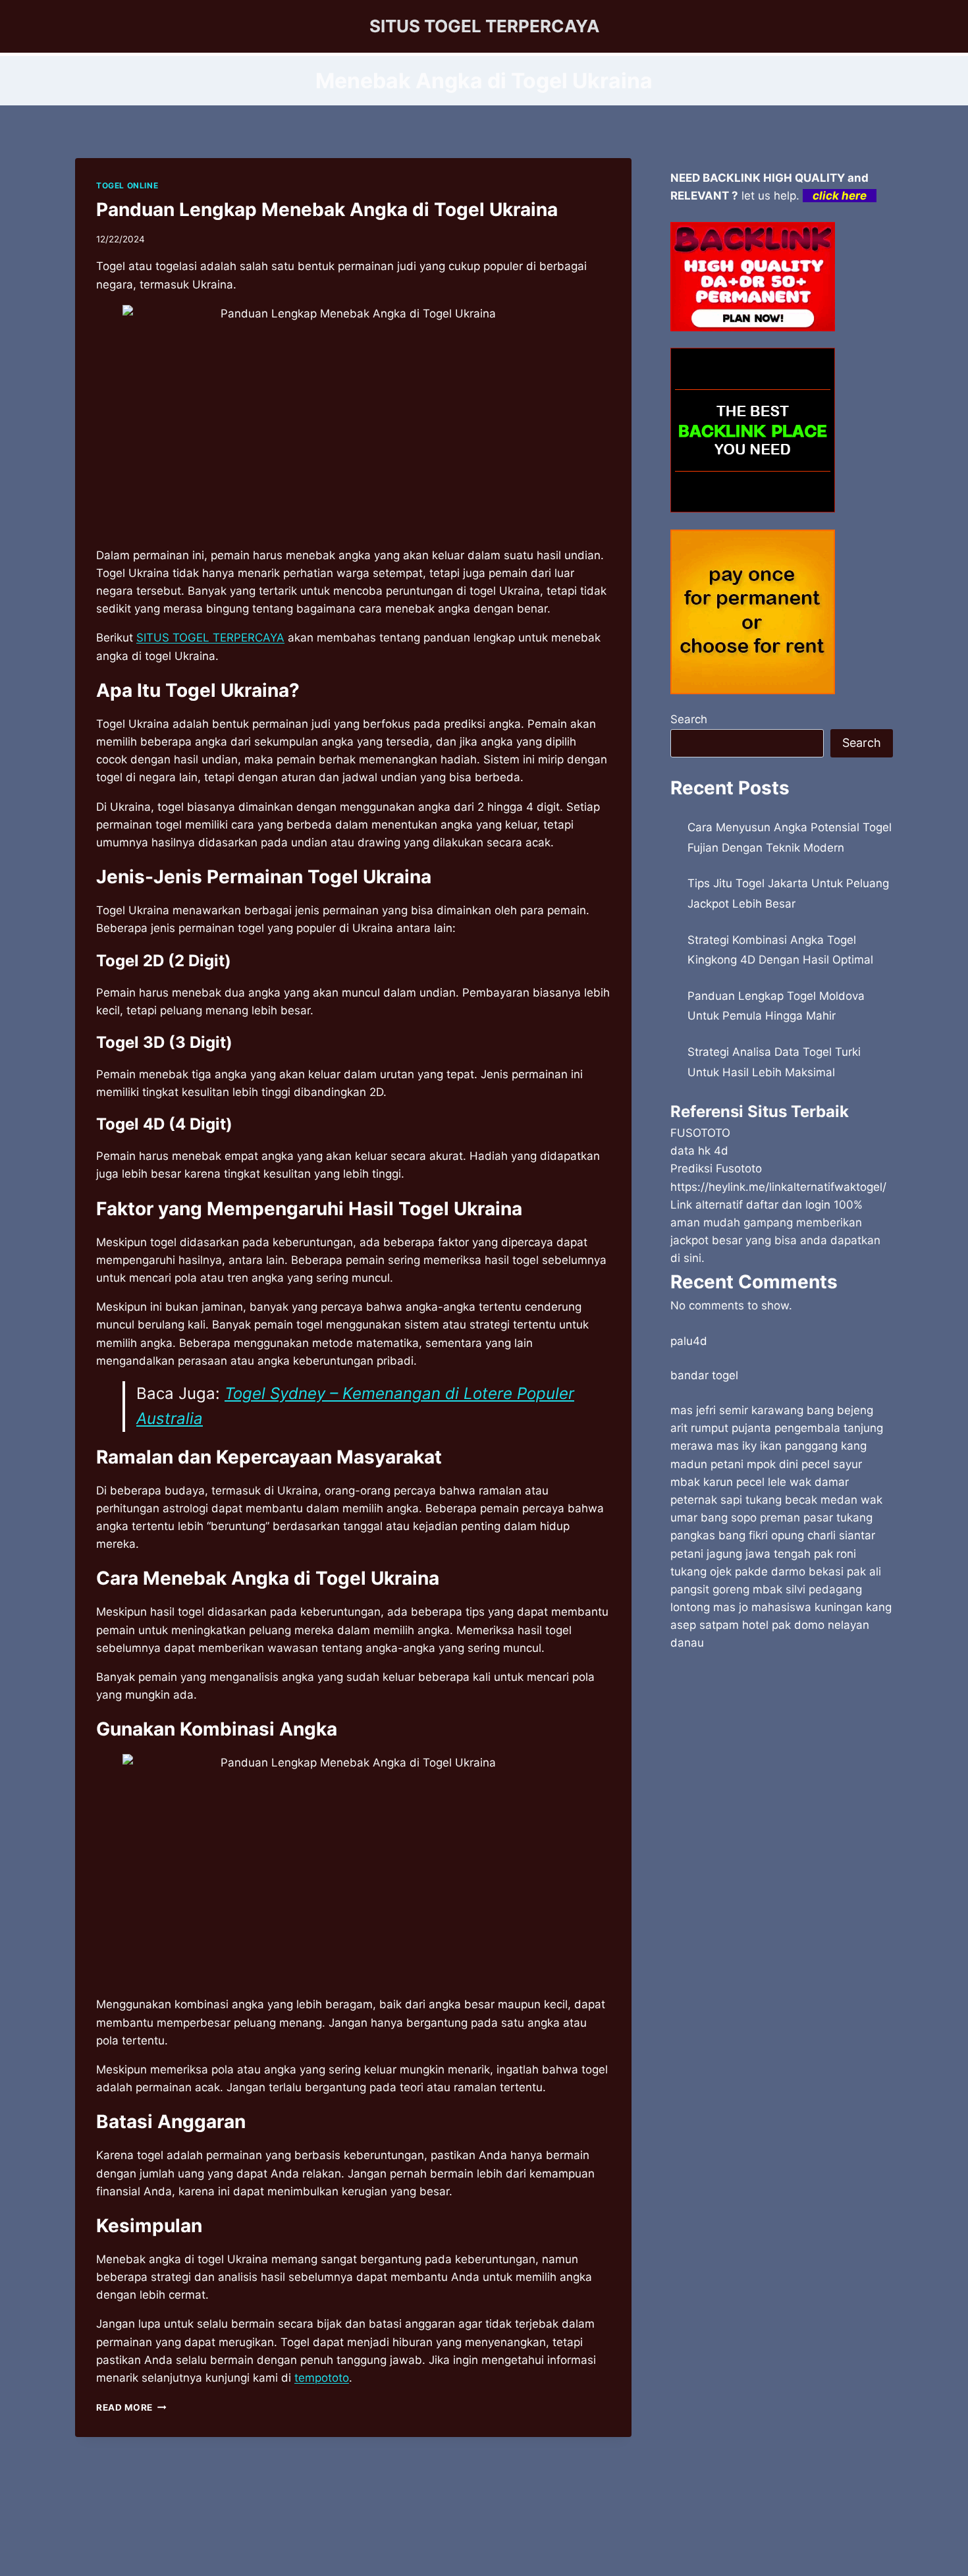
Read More (131, 2407)
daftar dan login (788, 1205)
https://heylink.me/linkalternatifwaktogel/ (778, 1187)
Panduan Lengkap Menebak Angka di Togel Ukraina (327, 209)
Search (689, 719)
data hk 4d (699, 1151)
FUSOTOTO (700, 1133)
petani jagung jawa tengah (740, 1554)
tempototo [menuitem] (322, 2378)
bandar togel (704, 1375)
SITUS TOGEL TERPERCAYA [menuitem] (210, 638)
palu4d (689, 1341)
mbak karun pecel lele (728, 1482)
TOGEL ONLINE (127, 185)
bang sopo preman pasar (767, 1518)
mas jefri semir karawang (737, 1410)
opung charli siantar (823, 1535)
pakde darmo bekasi (789, 1572)
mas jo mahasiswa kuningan (788, 1607)
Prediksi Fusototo (716, 1168)
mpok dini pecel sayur (804, 1464)
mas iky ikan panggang (777, 1446)
